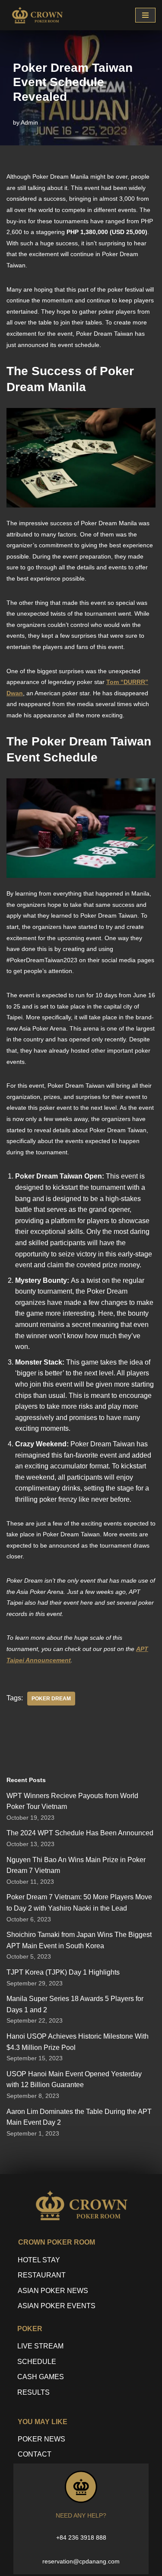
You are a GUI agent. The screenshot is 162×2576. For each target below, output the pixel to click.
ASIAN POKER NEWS (53, 2291)
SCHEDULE (37, 2362)
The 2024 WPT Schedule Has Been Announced (80, 1833)
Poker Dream (51, 1699)
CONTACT (35, 2454)
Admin (29, 122)
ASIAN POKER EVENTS (57, 2306)
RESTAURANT (42, 2275)
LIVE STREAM (40, 2346)
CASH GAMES (41, 2377)
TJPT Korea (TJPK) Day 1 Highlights (63, 1972)
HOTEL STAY (39, 2260)
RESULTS (33, 2392)
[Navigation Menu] (145, 15)
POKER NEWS (41, 2439)
